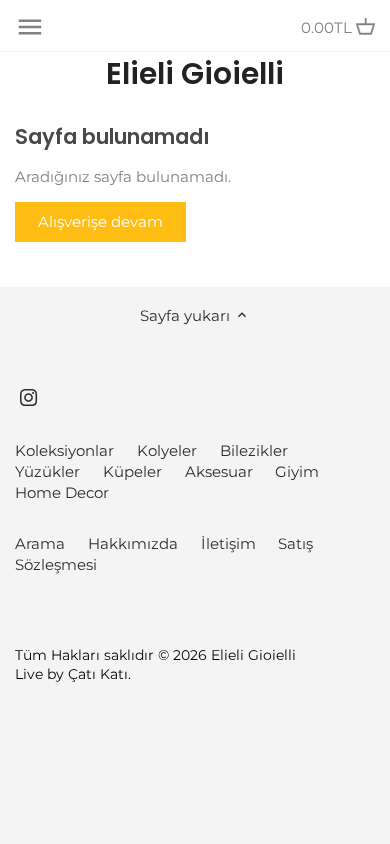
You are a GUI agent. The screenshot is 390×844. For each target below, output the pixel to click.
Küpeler (132, 471)
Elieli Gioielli (195, 74)
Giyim (297, 471)
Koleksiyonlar (64, 450)
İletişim (228, 543)
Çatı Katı (98, 674)
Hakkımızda (133, 543)
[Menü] (30, 27)
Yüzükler (47, 471)
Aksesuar (219, 471)
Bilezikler (254, 450)
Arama (40, 543)
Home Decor (62, 492)
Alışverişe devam (100, 221)
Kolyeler (167, 450)
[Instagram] (28, 396)
